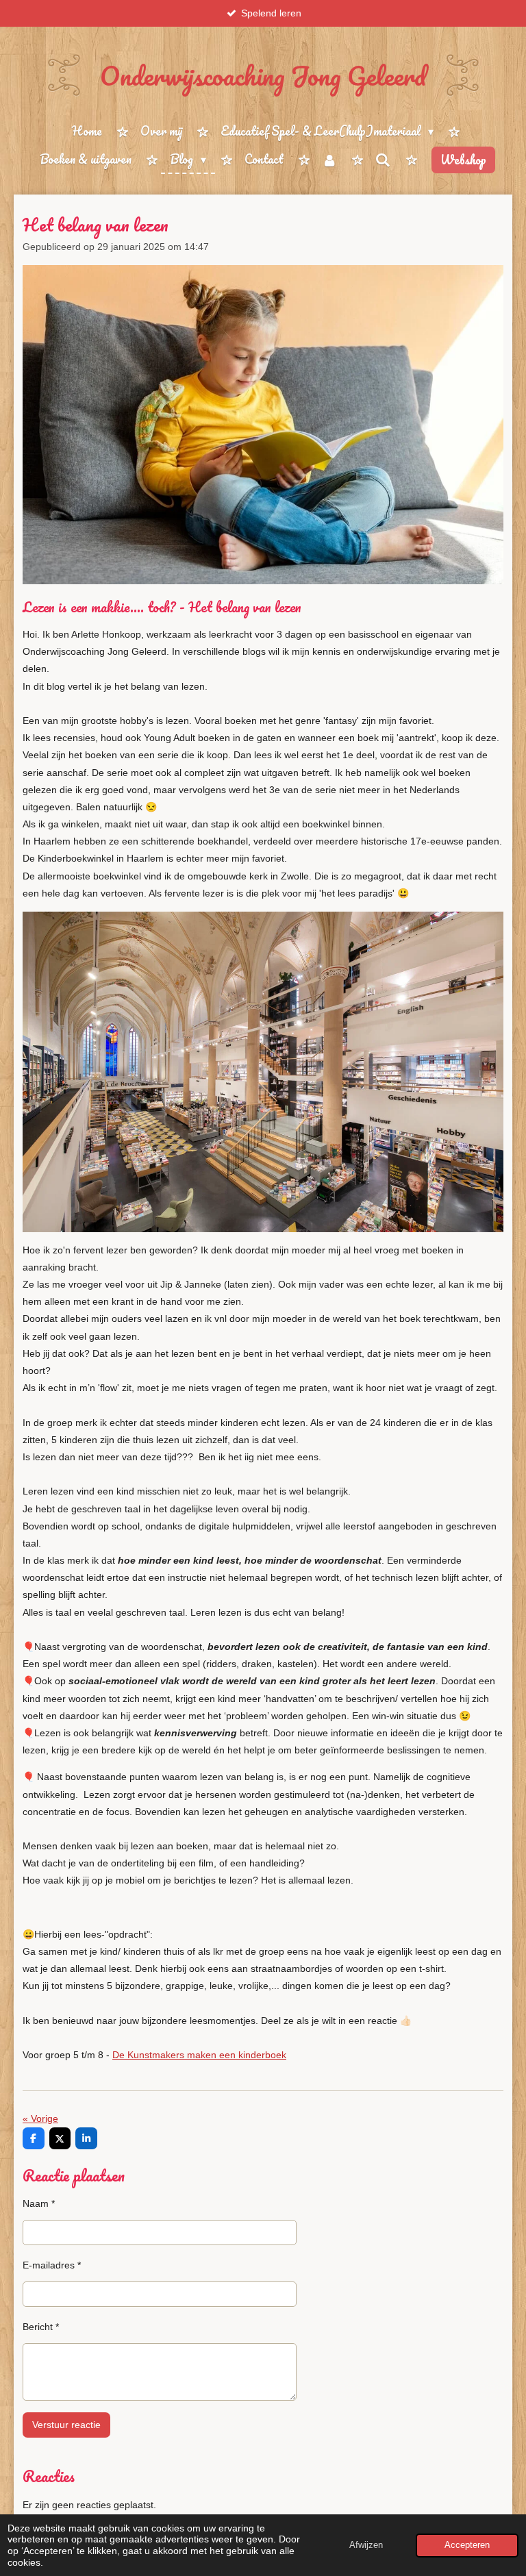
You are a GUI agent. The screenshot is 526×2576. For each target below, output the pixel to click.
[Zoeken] (383, 160)
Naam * (39, 2203)
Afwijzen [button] (366, 2545)
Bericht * (41, 2327)
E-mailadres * (52, 2265)
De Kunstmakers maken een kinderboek (199, 2055)
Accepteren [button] (467, 2545)
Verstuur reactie (66, 2425)
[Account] (329, 160)
